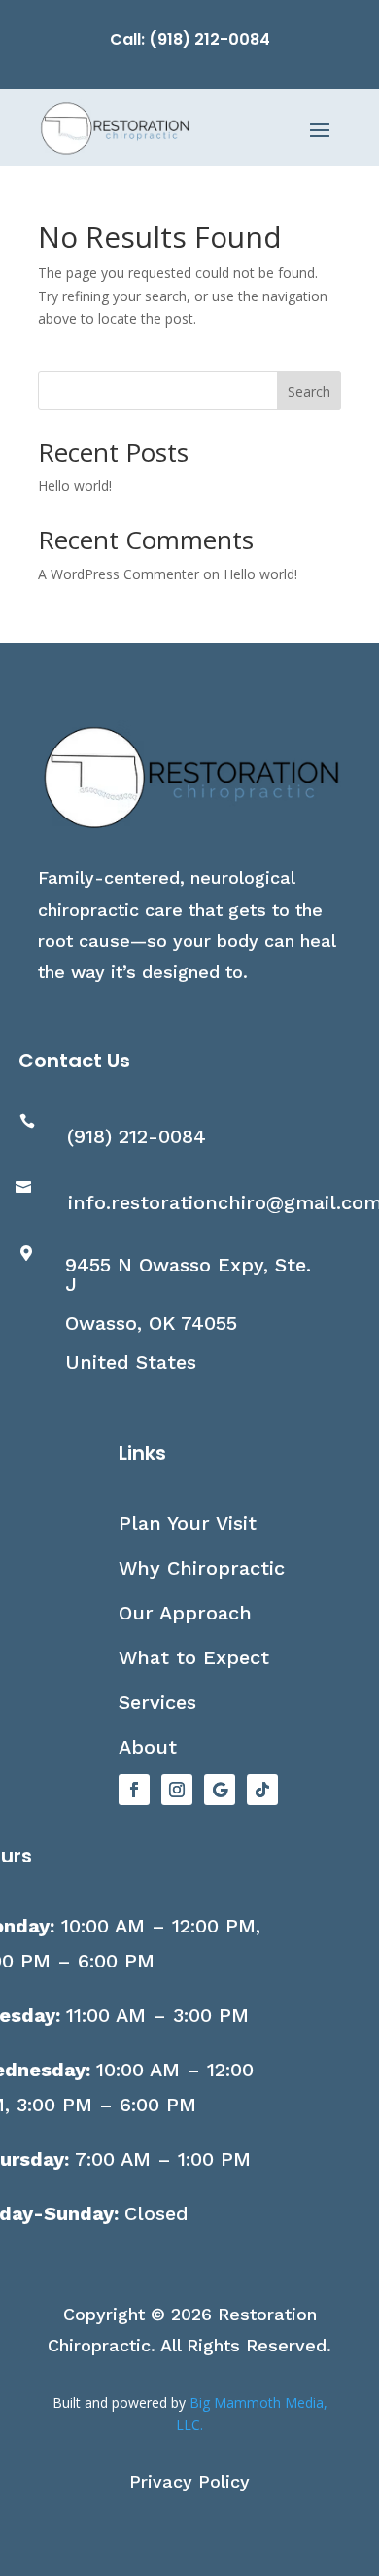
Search (309, 391)
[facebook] (134, 1790)
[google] (220, 1790)
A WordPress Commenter (119, 574)
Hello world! (75, 486)
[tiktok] (262, 1790)
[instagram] (177, 1790)
